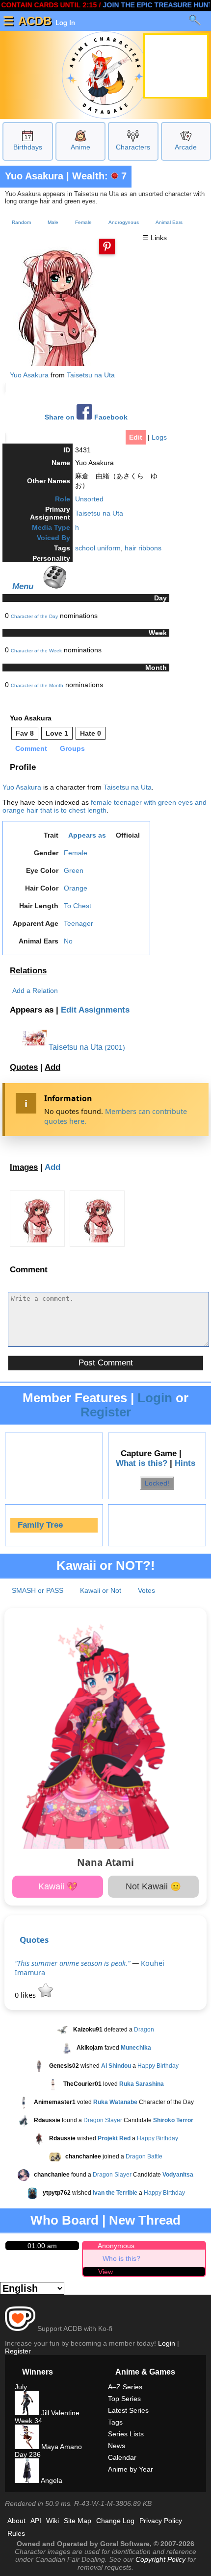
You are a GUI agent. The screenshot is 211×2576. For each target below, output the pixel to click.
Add (53, 1067)
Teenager (79, 923)
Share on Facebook (86, 417)
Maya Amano (61, 2447)
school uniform (98, 548)
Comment (31, 748)
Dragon (144, 2030)
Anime (80, 147)
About (16, 2521)
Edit (136, 437)
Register (106, 1412)
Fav (25, 733)
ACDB (35, 21)
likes (26, 1995)
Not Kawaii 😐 (153, 1886)
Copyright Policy (160, 2559)
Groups (72, 748)
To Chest (78, 906)
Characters (133, 147)
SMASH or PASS (38, 1590)
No (68, 941)
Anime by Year (131, 2469)
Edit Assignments (95, 1010)
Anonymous (116, 2246)
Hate (91, 733)
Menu (23, 586)
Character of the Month (37, 685)
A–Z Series (125, 2387)
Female (83, 222)
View (105, 2272)
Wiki (53, 2521)
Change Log (115, 2521)
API (36, 2521)
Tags (115, 2422)
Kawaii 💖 (58, 1886)
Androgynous (124, 222)
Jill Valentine (59, 2413)
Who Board (65, 2220)
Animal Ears (169, 222)
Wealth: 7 (99, 176)
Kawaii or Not (101, 1590)
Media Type (51, 527)
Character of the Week (36, 651)
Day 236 (28, 2454)
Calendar (122, 2457)
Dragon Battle (144, 2156)
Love (57, 733)
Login (155, 1398)
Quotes (24, 1067)
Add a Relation (35, 991)
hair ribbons (143, 548)
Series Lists (126, 2434)
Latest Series (128, 2410)
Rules (16, 2533)
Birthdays (28, 147)
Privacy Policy (161, 2521)
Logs (159, 437)
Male (53, 222)
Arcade (186, 147)
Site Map (78, 2521)
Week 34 (28, 2421)
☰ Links (155, 238)
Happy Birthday (158, 2066)
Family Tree (40, 1525)
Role (63, 499)
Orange (76, 888)
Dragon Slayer (103, 2120)
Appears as (87, 835)
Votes (146, 1590)
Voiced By (53, 538)
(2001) (115, 1047)
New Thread (145, 2220)
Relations (28, 971)
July (21, 2387)
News (117, 2446)
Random (21, 222)
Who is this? (121, 2258)
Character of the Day (34, 616)
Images (24, 1167)
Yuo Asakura (34, 176)
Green (74, 870)
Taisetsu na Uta (91, 375)
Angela (51, 2480)
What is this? (142, 1463)
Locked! (157, 1483)
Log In (64, 23)
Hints (185, 1463)
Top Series (124, 2399)
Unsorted (89, 499)
